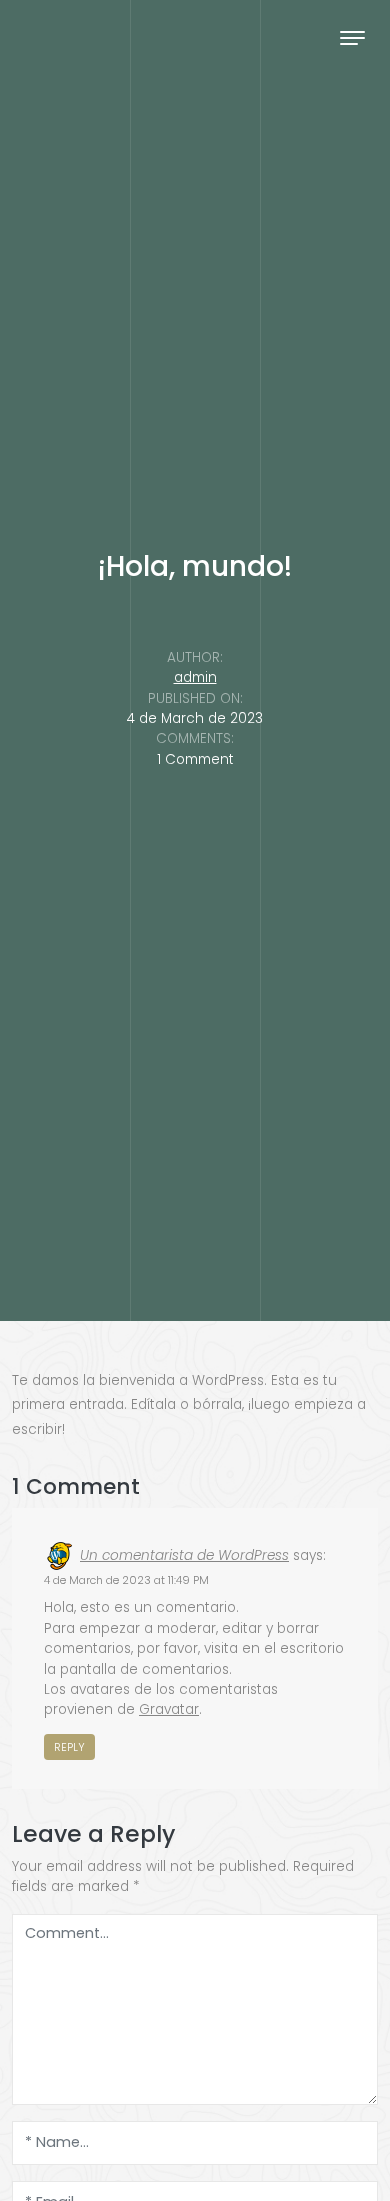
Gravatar (169, 1709)
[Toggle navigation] (352, 37)
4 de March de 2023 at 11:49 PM (126, 1580)
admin (195, 677)
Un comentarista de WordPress (184, 1555)
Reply (69, 1747)
